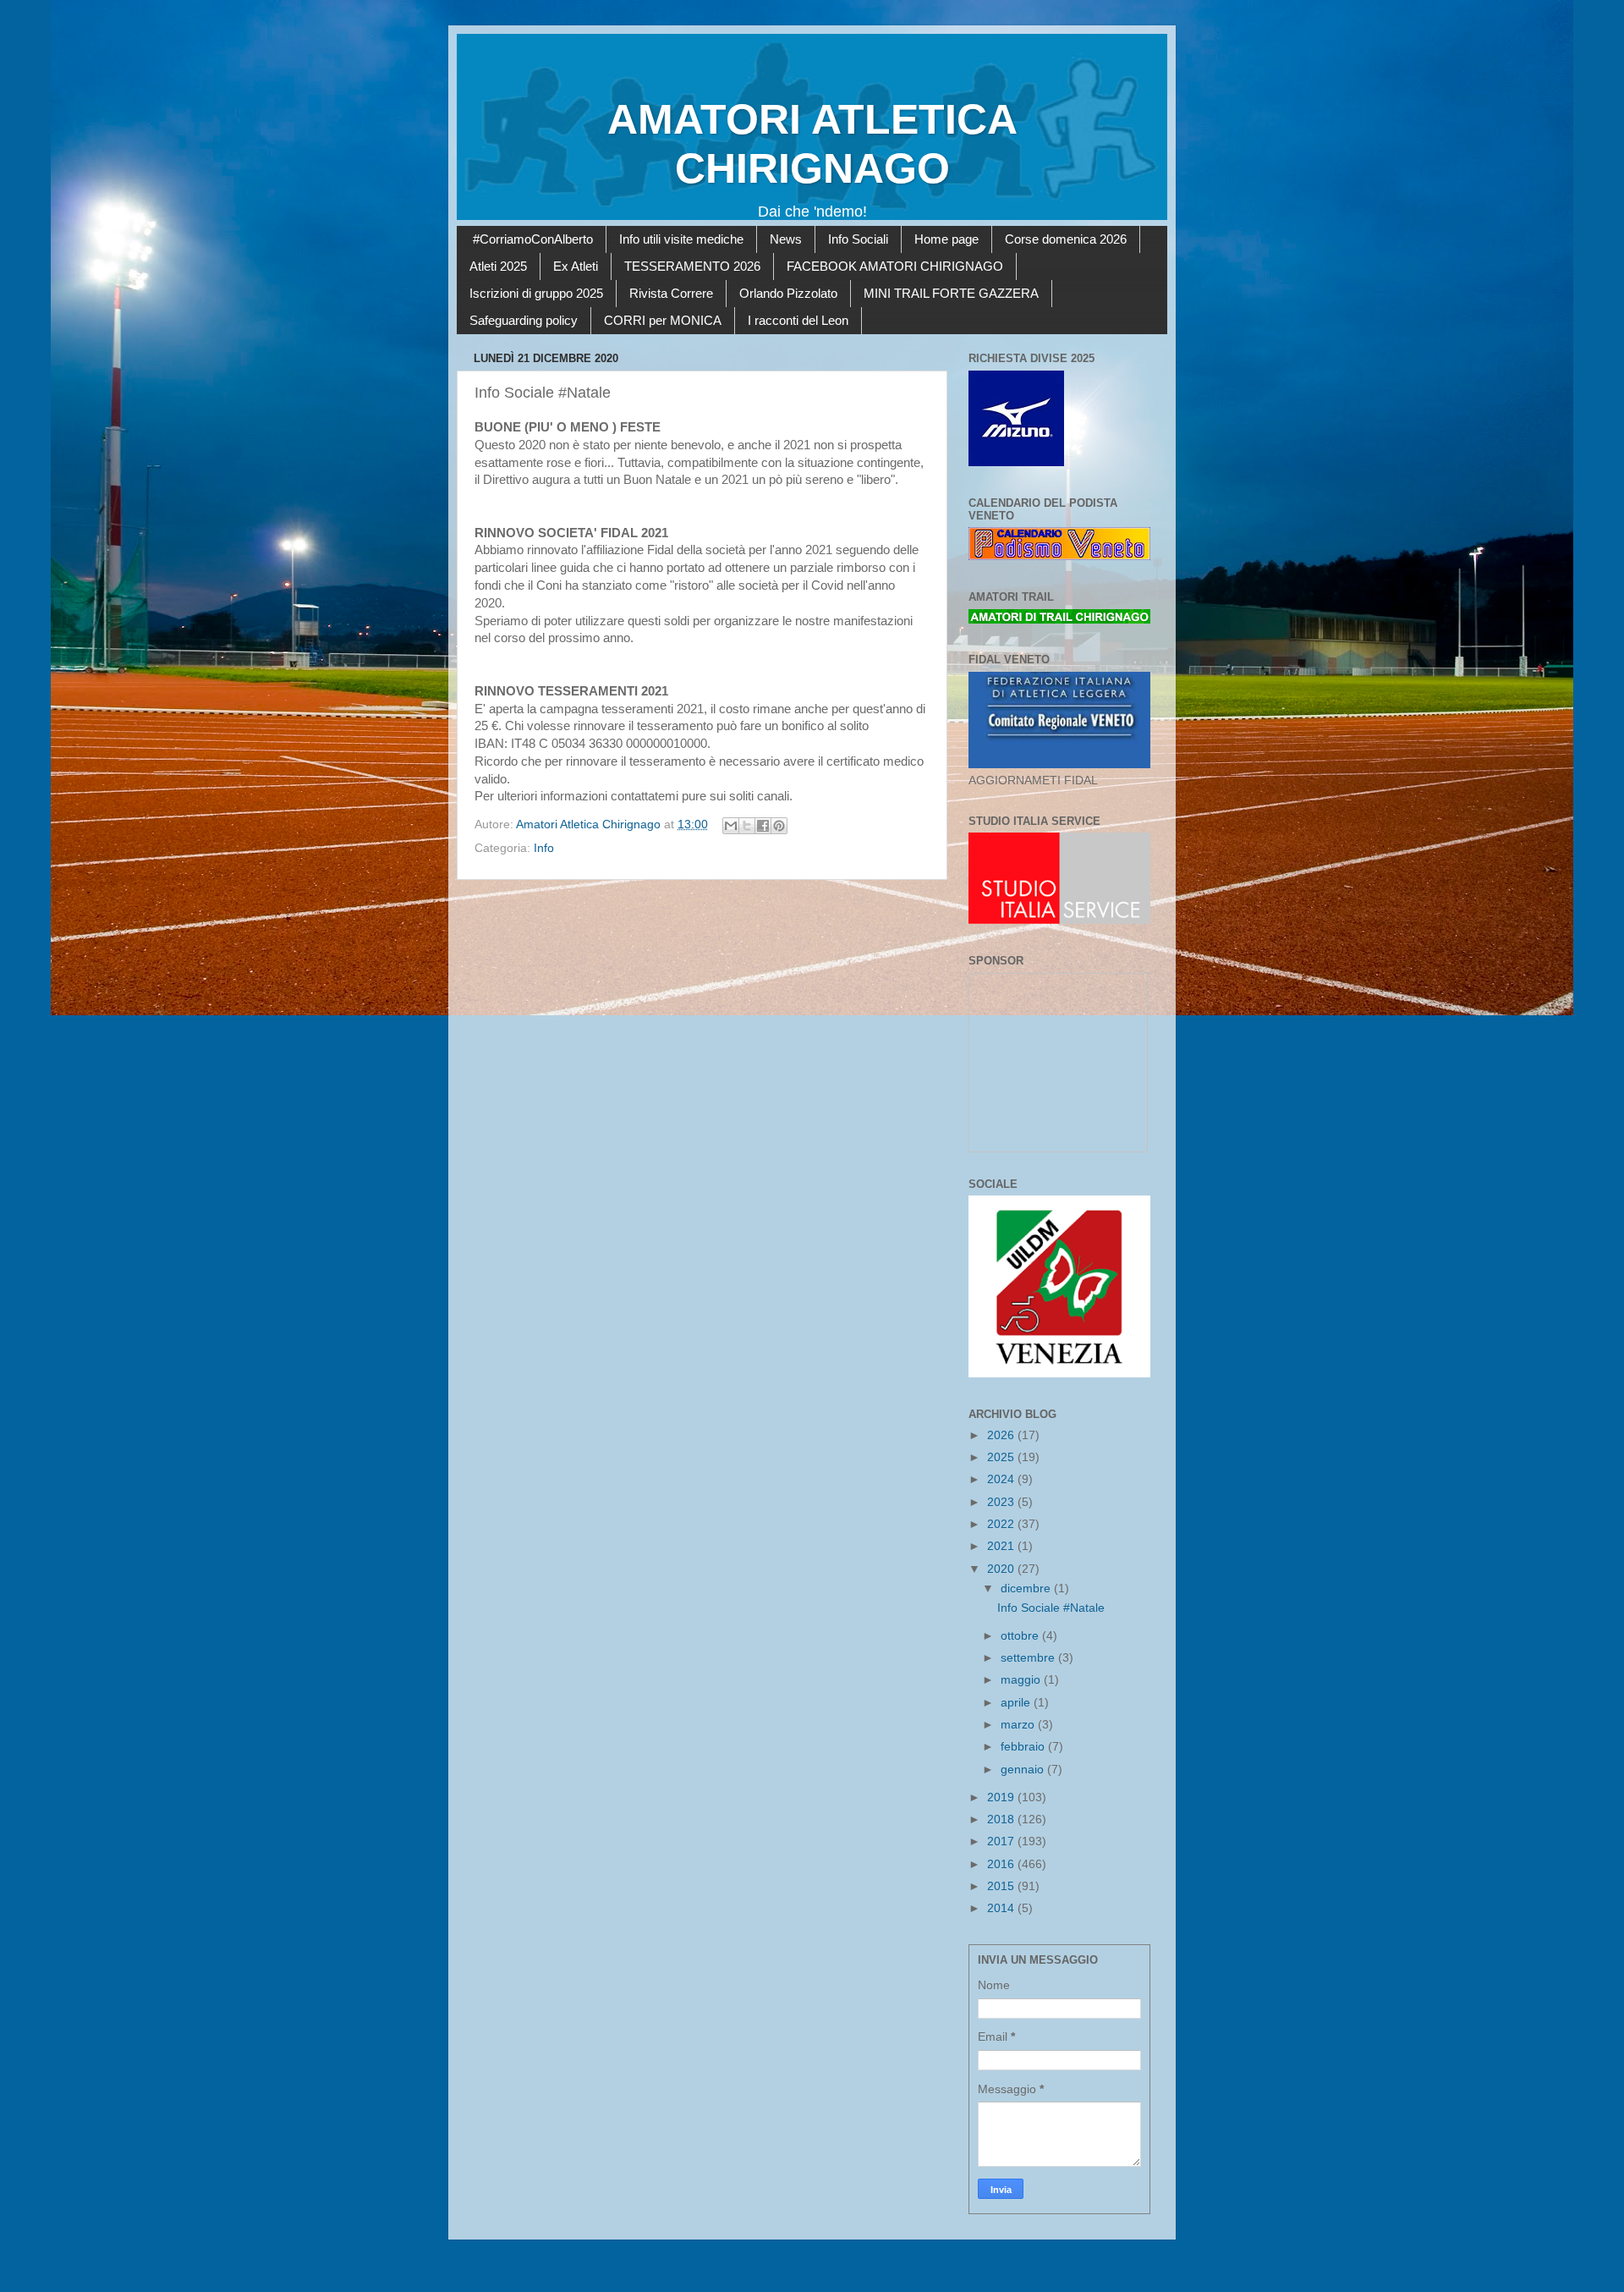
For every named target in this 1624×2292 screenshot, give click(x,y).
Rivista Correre (671, 293)
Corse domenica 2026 (1066, 239)
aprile (1017, 1703)
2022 (1002, 1524)
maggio (1022, 1680)
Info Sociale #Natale (1051, 1608)
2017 (1002, 1841)
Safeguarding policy (524, 320)
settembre (1029, 1658)
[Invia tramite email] (731, 826)
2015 (1002, 1886)
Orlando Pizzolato (788, 293)
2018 (1002, 1819)
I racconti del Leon (798, 320)
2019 (1002, 1797)
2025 (1002, 1457)
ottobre (1021, 1636)
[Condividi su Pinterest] (779, 826)
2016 (1002, 1864)
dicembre (1027, 1588)
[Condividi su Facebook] (763, 826)
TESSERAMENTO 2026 (692, 266)
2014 (1002, 1908)
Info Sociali (858, 239)
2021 (1002, 1546)
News (786, 239)
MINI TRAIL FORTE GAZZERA (951, 293)
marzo (1019, 1725)
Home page (946, 239)
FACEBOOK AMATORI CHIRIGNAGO (895, 266)
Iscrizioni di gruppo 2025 (536, 293)
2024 (1002, 1479)
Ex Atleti (576, 266)
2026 (1002, 1435)
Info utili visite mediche (681, 239)
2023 (1002, 1502)
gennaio (1024, 1770)
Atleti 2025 (498, 266)
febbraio (1024, 1747)
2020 (1002, 1569)
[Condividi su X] (747, 826)
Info (544, 848)
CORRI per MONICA (663, 320)
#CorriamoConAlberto (533, 239)
